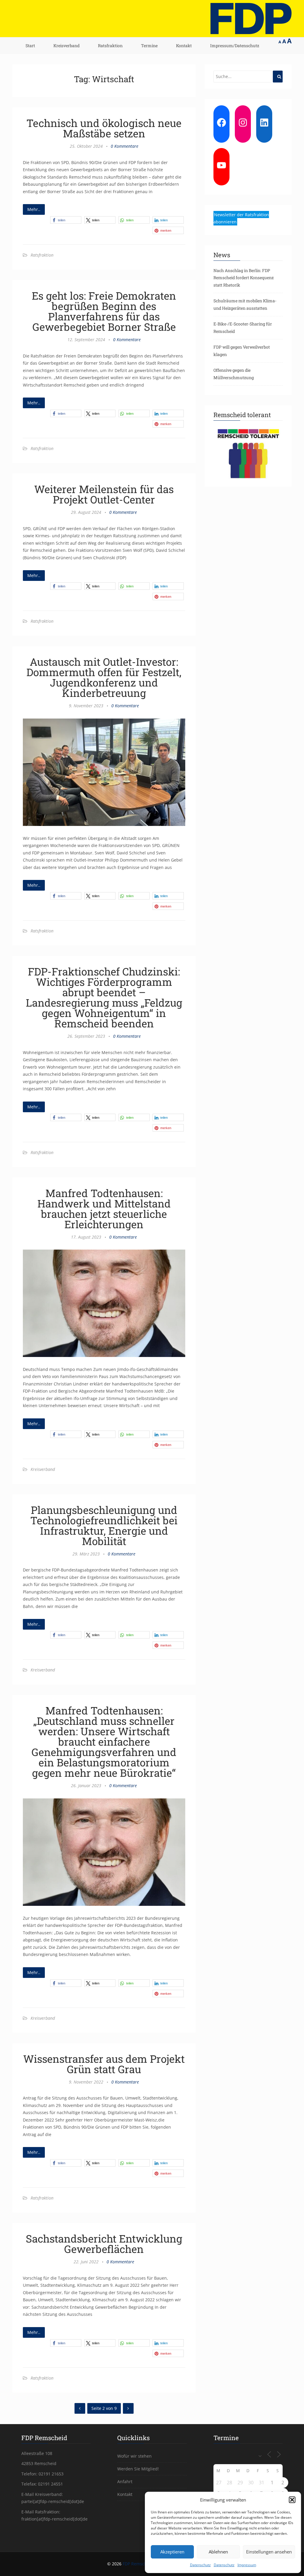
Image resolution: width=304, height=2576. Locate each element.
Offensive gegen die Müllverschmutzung (234, 374)
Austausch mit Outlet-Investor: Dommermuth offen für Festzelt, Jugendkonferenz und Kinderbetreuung (104, 677)
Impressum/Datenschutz (235, 46)
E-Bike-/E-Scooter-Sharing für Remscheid (243, 328)
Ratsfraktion (110, 46)
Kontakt (184, 46)
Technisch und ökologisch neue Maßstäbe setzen (104, 128)
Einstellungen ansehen (269, 2552)
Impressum (247, 2565)
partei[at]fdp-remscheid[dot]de (53, 2501)
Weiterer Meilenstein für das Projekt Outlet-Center (104, 494)
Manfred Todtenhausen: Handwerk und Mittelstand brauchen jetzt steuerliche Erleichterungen (104, 1208)
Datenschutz (200, 2565)
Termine (149, 46)
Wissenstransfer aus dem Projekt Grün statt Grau (104, 2064)
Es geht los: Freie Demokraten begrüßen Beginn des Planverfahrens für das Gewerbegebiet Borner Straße (104, 311)
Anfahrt (125, 2482)
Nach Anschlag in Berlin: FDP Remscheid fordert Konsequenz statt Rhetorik (244, 278)
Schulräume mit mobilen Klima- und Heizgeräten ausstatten (245, 304)
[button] (292, 2500)
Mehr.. (34, 209)
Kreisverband (66, 46)
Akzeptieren (172, 2552)
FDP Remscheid (138, 2564)
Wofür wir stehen (134, 2456)
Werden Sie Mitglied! (138, 2469)
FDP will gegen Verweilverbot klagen (242, 351)
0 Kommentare (125, 146)
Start (30, 46)
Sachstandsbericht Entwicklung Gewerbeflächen (104, 2244)
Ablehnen (218, 2552)
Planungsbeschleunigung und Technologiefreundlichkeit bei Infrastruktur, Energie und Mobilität (104, 1525)
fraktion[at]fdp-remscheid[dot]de (54, 2519)
